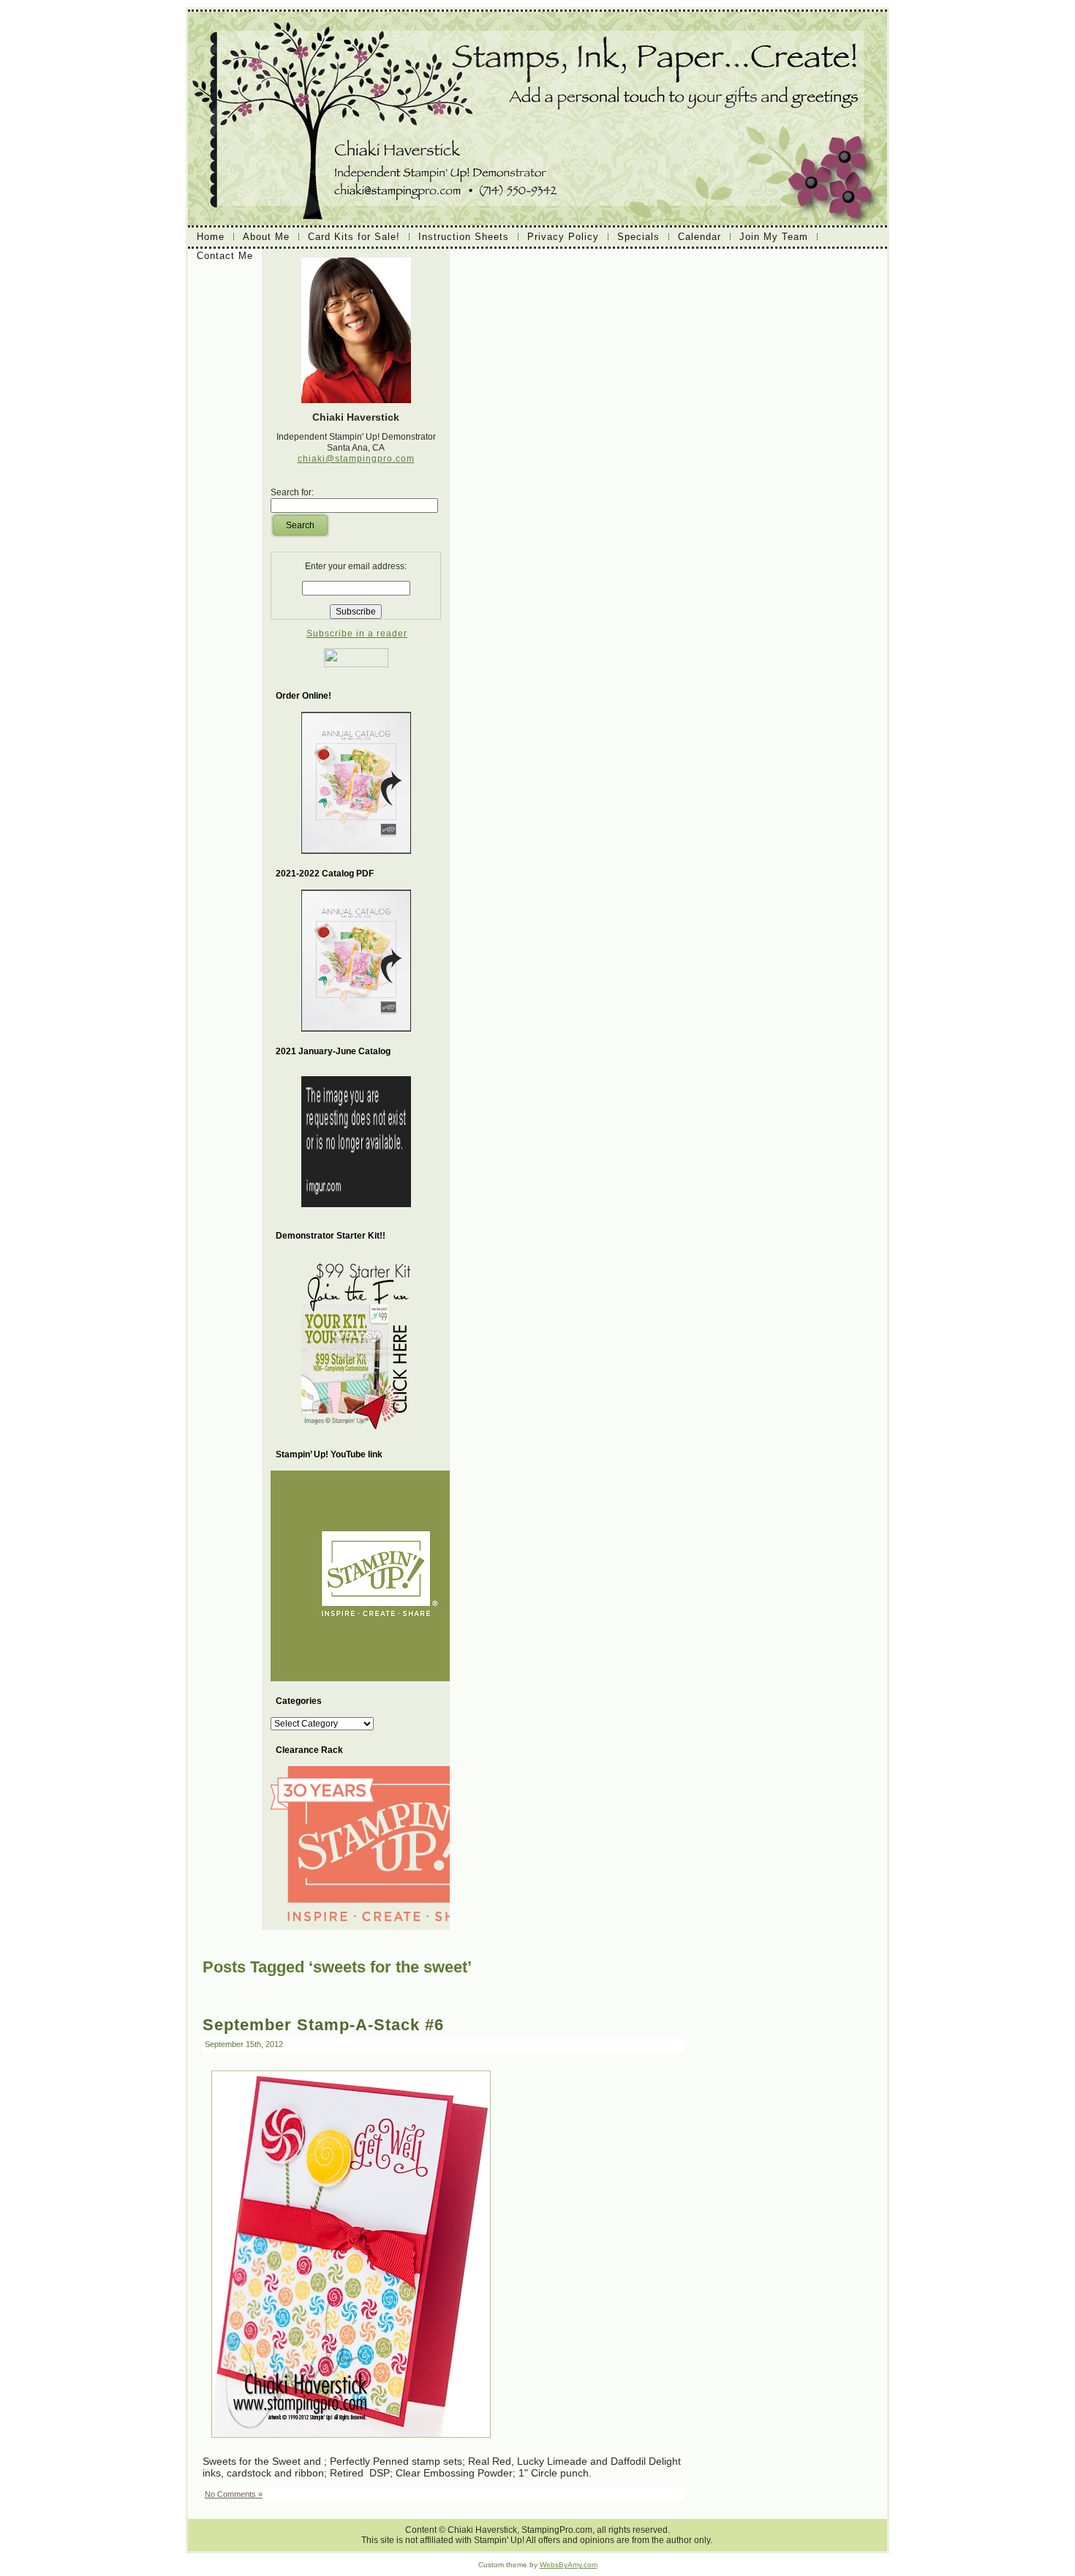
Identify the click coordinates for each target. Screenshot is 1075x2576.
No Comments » (234, 2494)
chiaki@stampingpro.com (356, 459)
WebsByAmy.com (569, 2565)
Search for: (292, 492)
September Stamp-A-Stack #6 (323, 2025)
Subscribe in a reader (357, 634)
